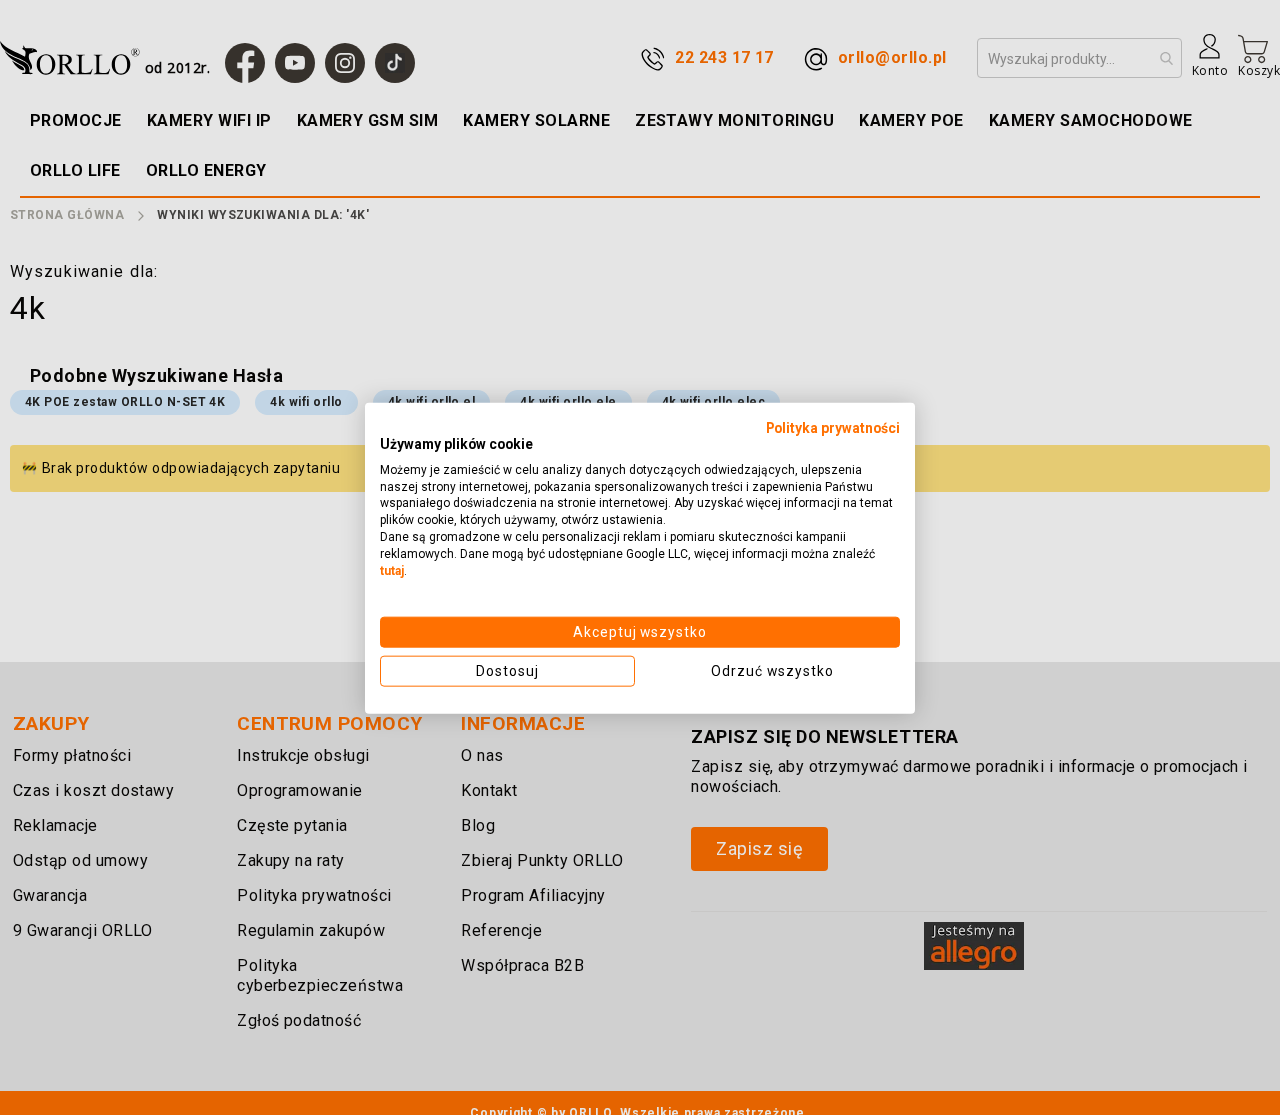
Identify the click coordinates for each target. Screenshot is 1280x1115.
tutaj (392, 570)
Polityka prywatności (833, 427)
